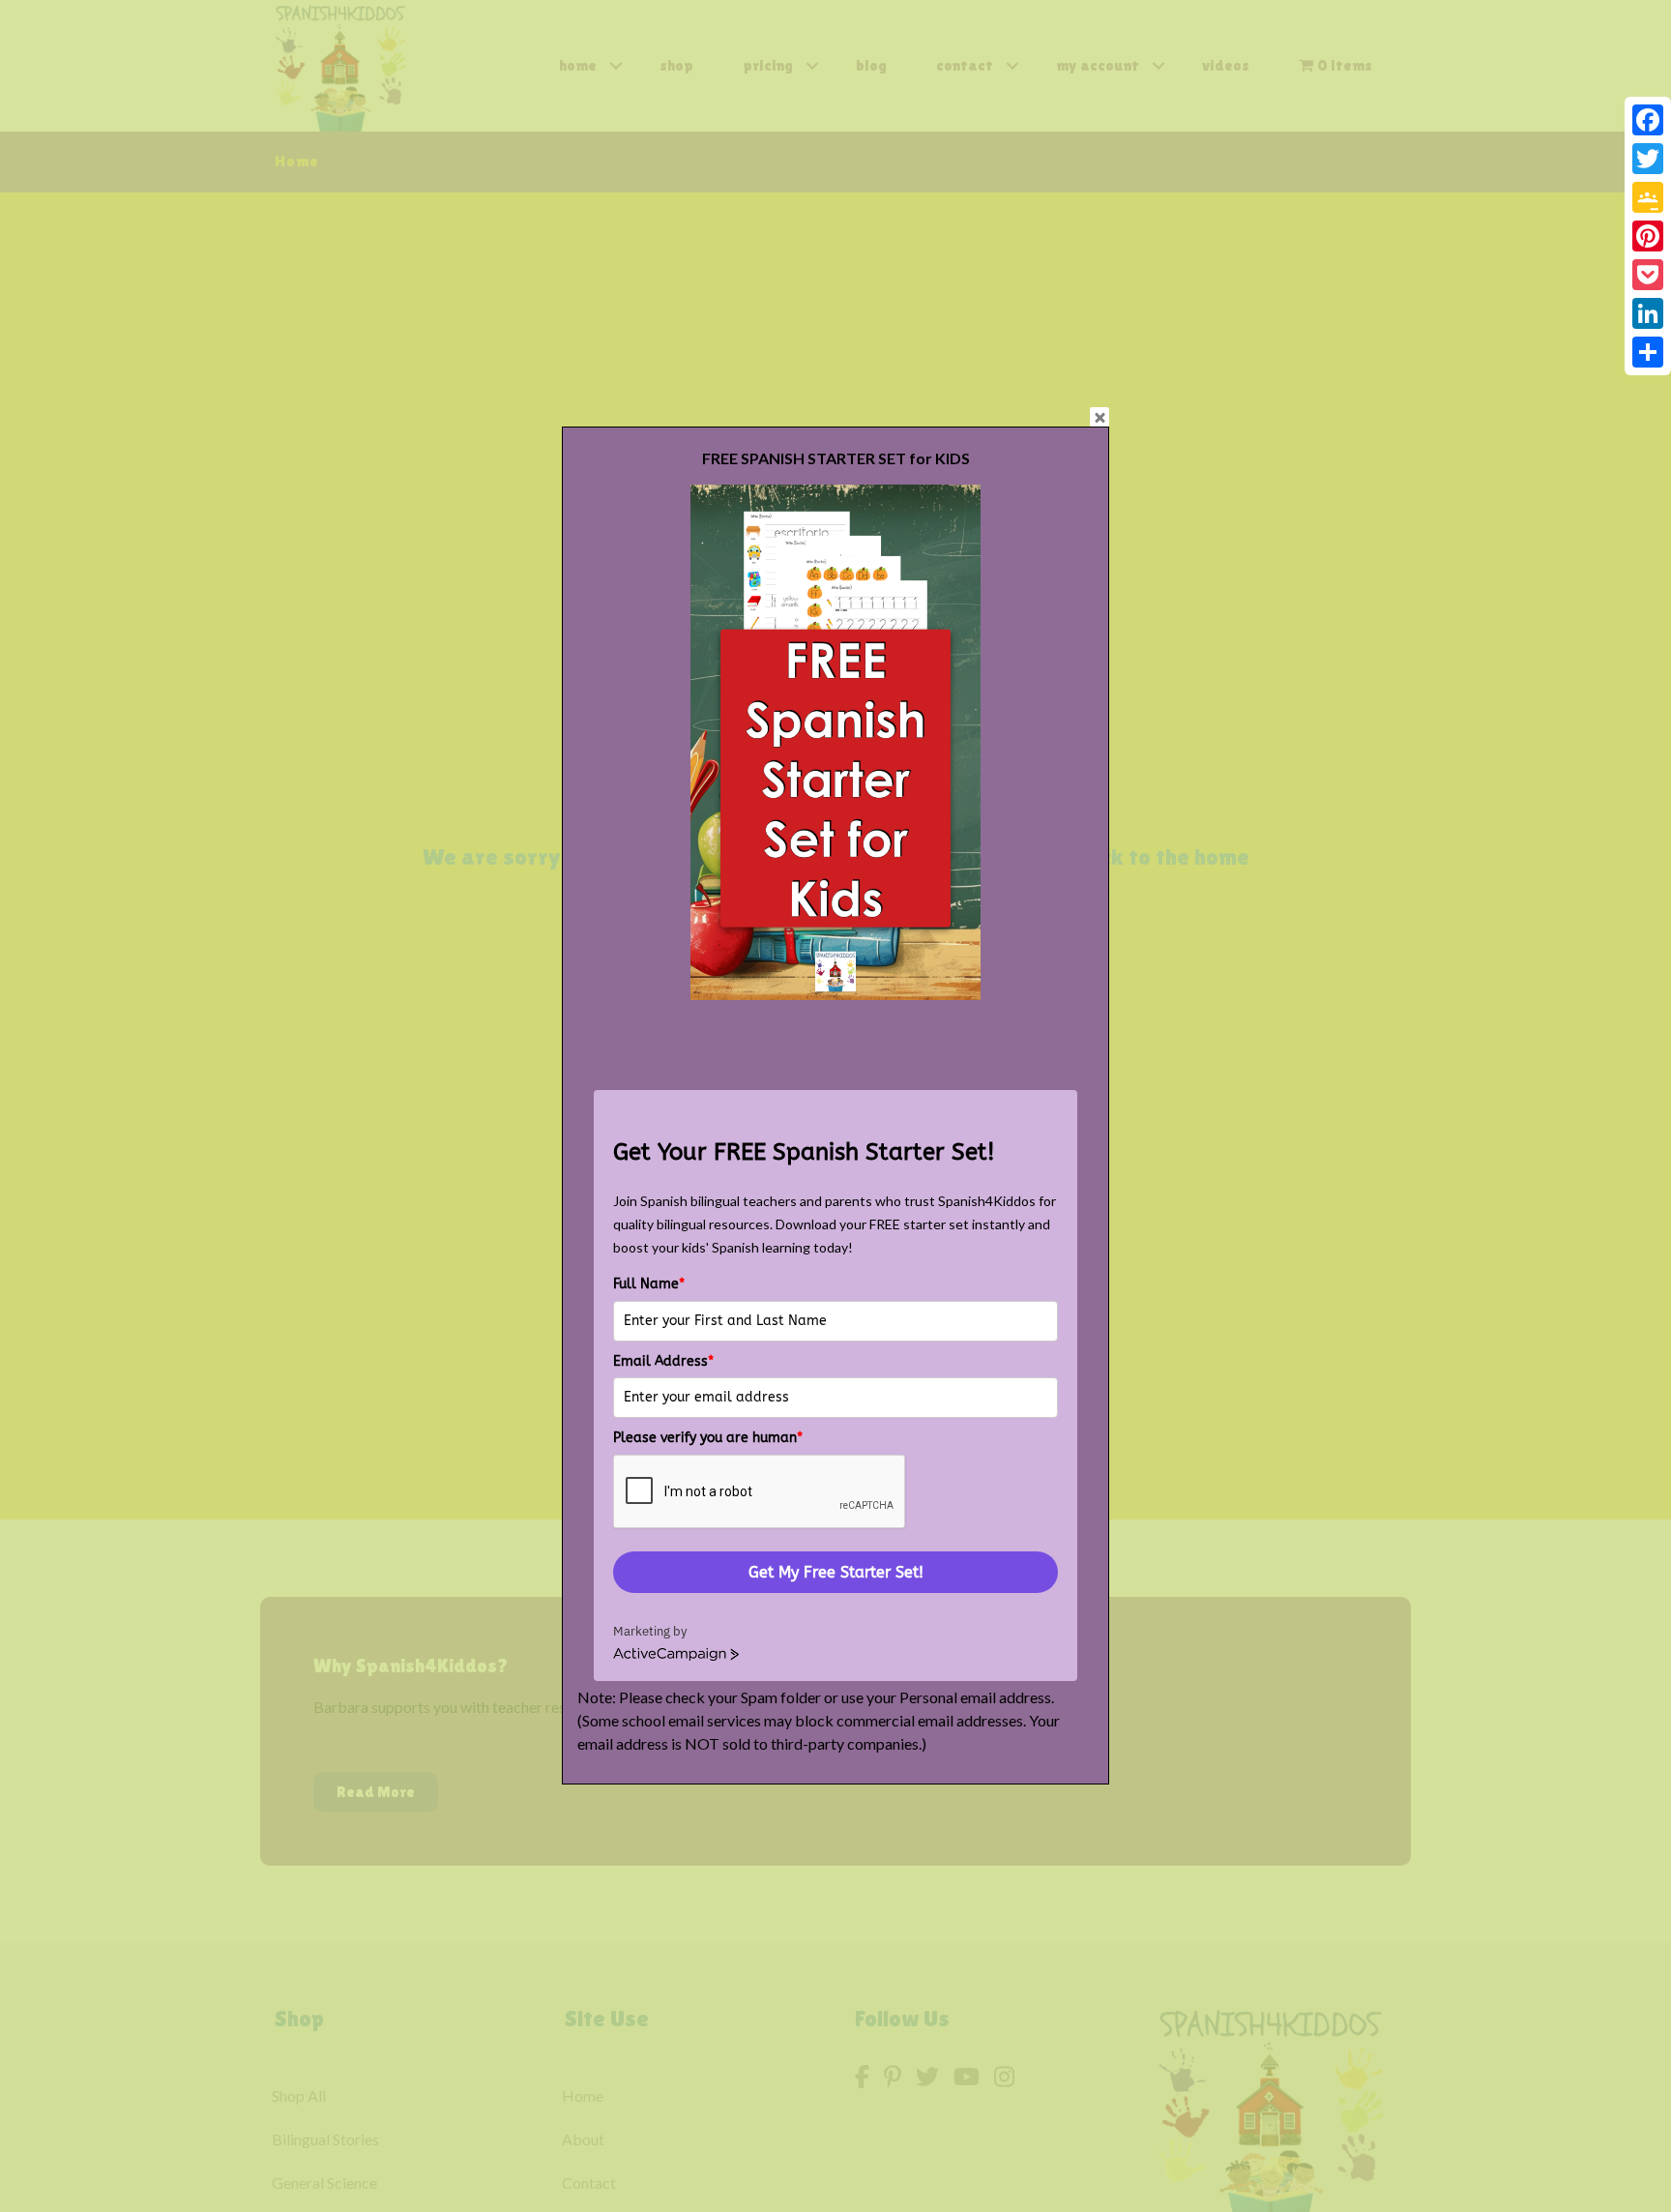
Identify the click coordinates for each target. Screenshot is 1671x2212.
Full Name (649, 1284)
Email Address (663, 1361)
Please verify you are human (708, 1438)
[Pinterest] (1648, 236)
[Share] (1648, 352)
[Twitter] (1648, 159)
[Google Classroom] (1648, 197)
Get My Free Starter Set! (836, 1572)
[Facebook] (1648, 120)
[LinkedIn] (1648, 313)
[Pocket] (1648, 275)
